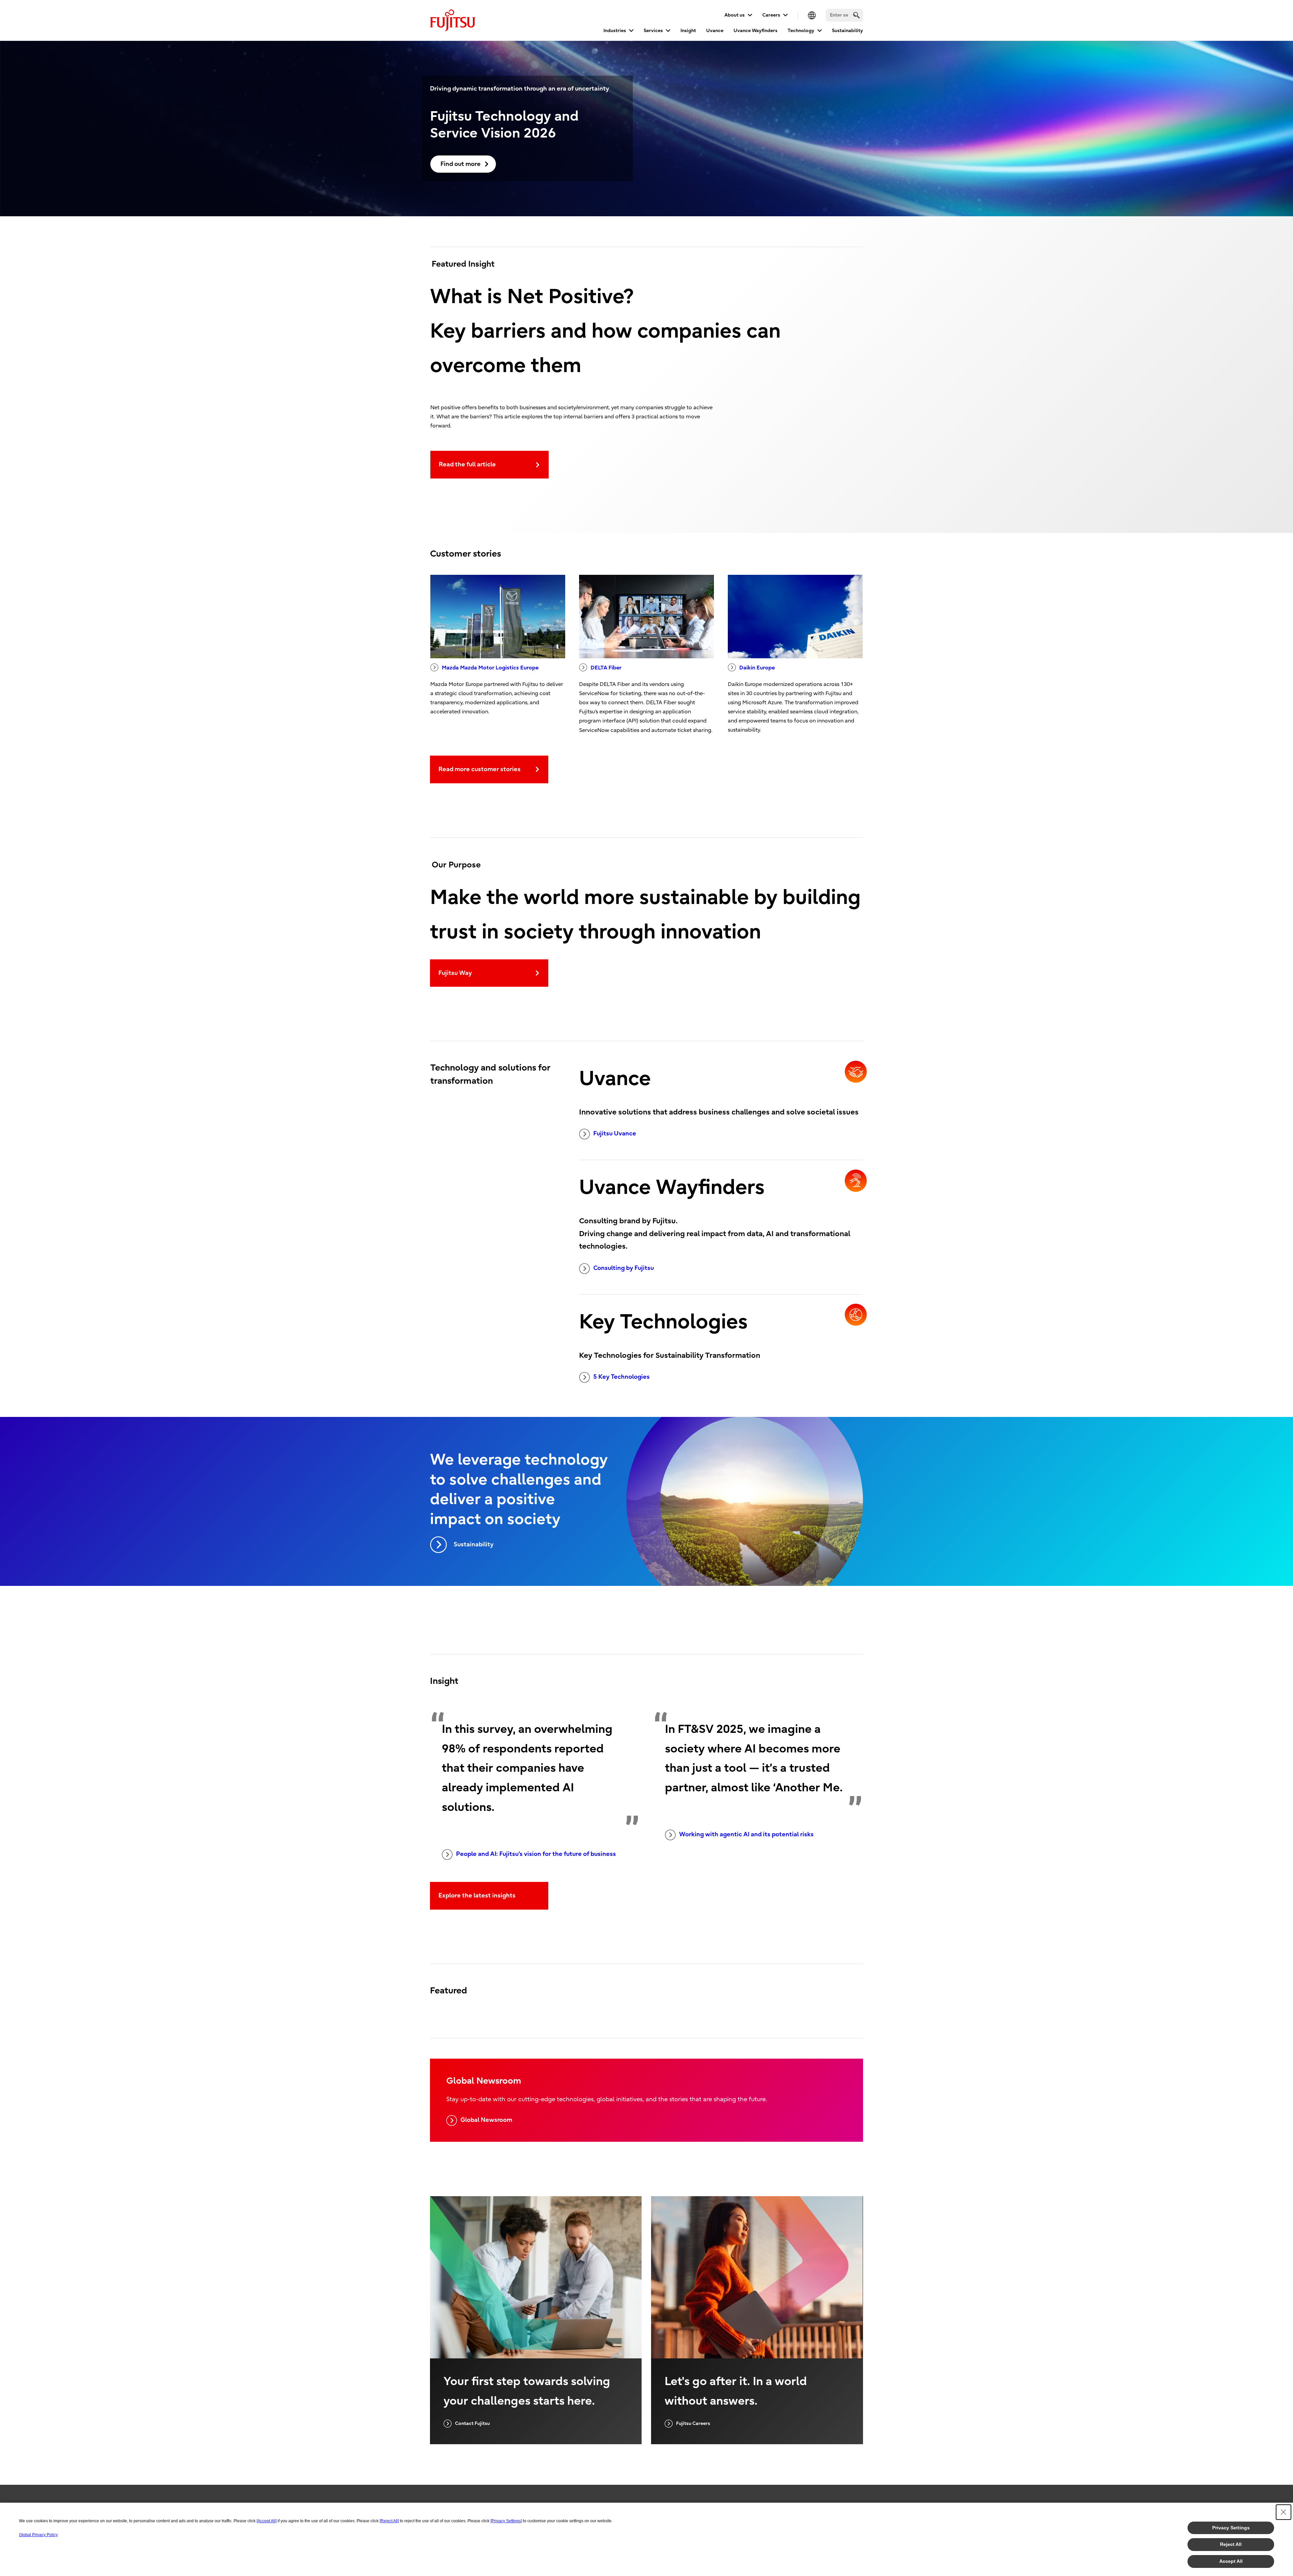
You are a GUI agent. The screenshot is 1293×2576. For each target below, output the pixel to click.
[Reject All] (389, 2521)
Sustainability (847, 31)
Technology (801, 31)
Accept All (1231, 2561)
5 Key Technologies (621, 1377)
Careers (771, 15)
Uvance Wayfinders (756, 31)
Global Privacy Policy (38, 2535)
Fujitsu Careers (693, 2423)
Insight (688, 31)
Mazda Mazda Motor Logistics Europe (490, 668)
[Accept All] (267, 2521)
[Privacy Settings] (506, 2521)
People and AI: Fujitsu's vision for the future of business (536, 1854)
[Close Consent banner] (1284, 2512)
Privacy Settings (1231, 2528)
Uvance (715, 31)
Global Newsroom (486, 2120)
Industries (615, 31)
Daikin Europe (757, 668)
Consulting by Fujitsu (624, 1268)
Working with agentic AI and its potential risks (746, 1834)
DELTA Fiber (606, 668)
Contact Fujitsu (472, 2423)
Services (653, 31)
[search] (856, 15)
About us (735, 15)
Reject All (1231, 2544)
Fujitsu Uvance (615, 1134)
